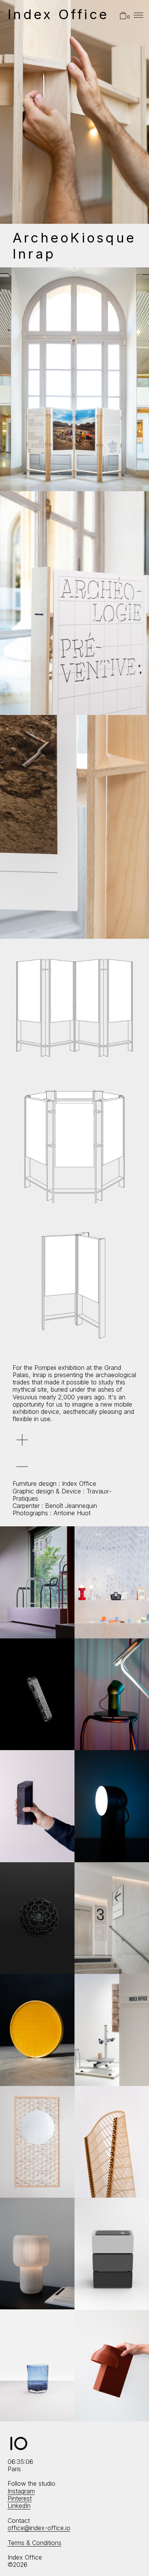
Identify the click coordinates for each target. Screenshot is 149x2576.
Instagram (21, 2491)
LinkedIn (19, 2506)
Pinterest (20, 2498)
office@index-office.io (39, 2528)
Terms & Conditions (35, 2543)
